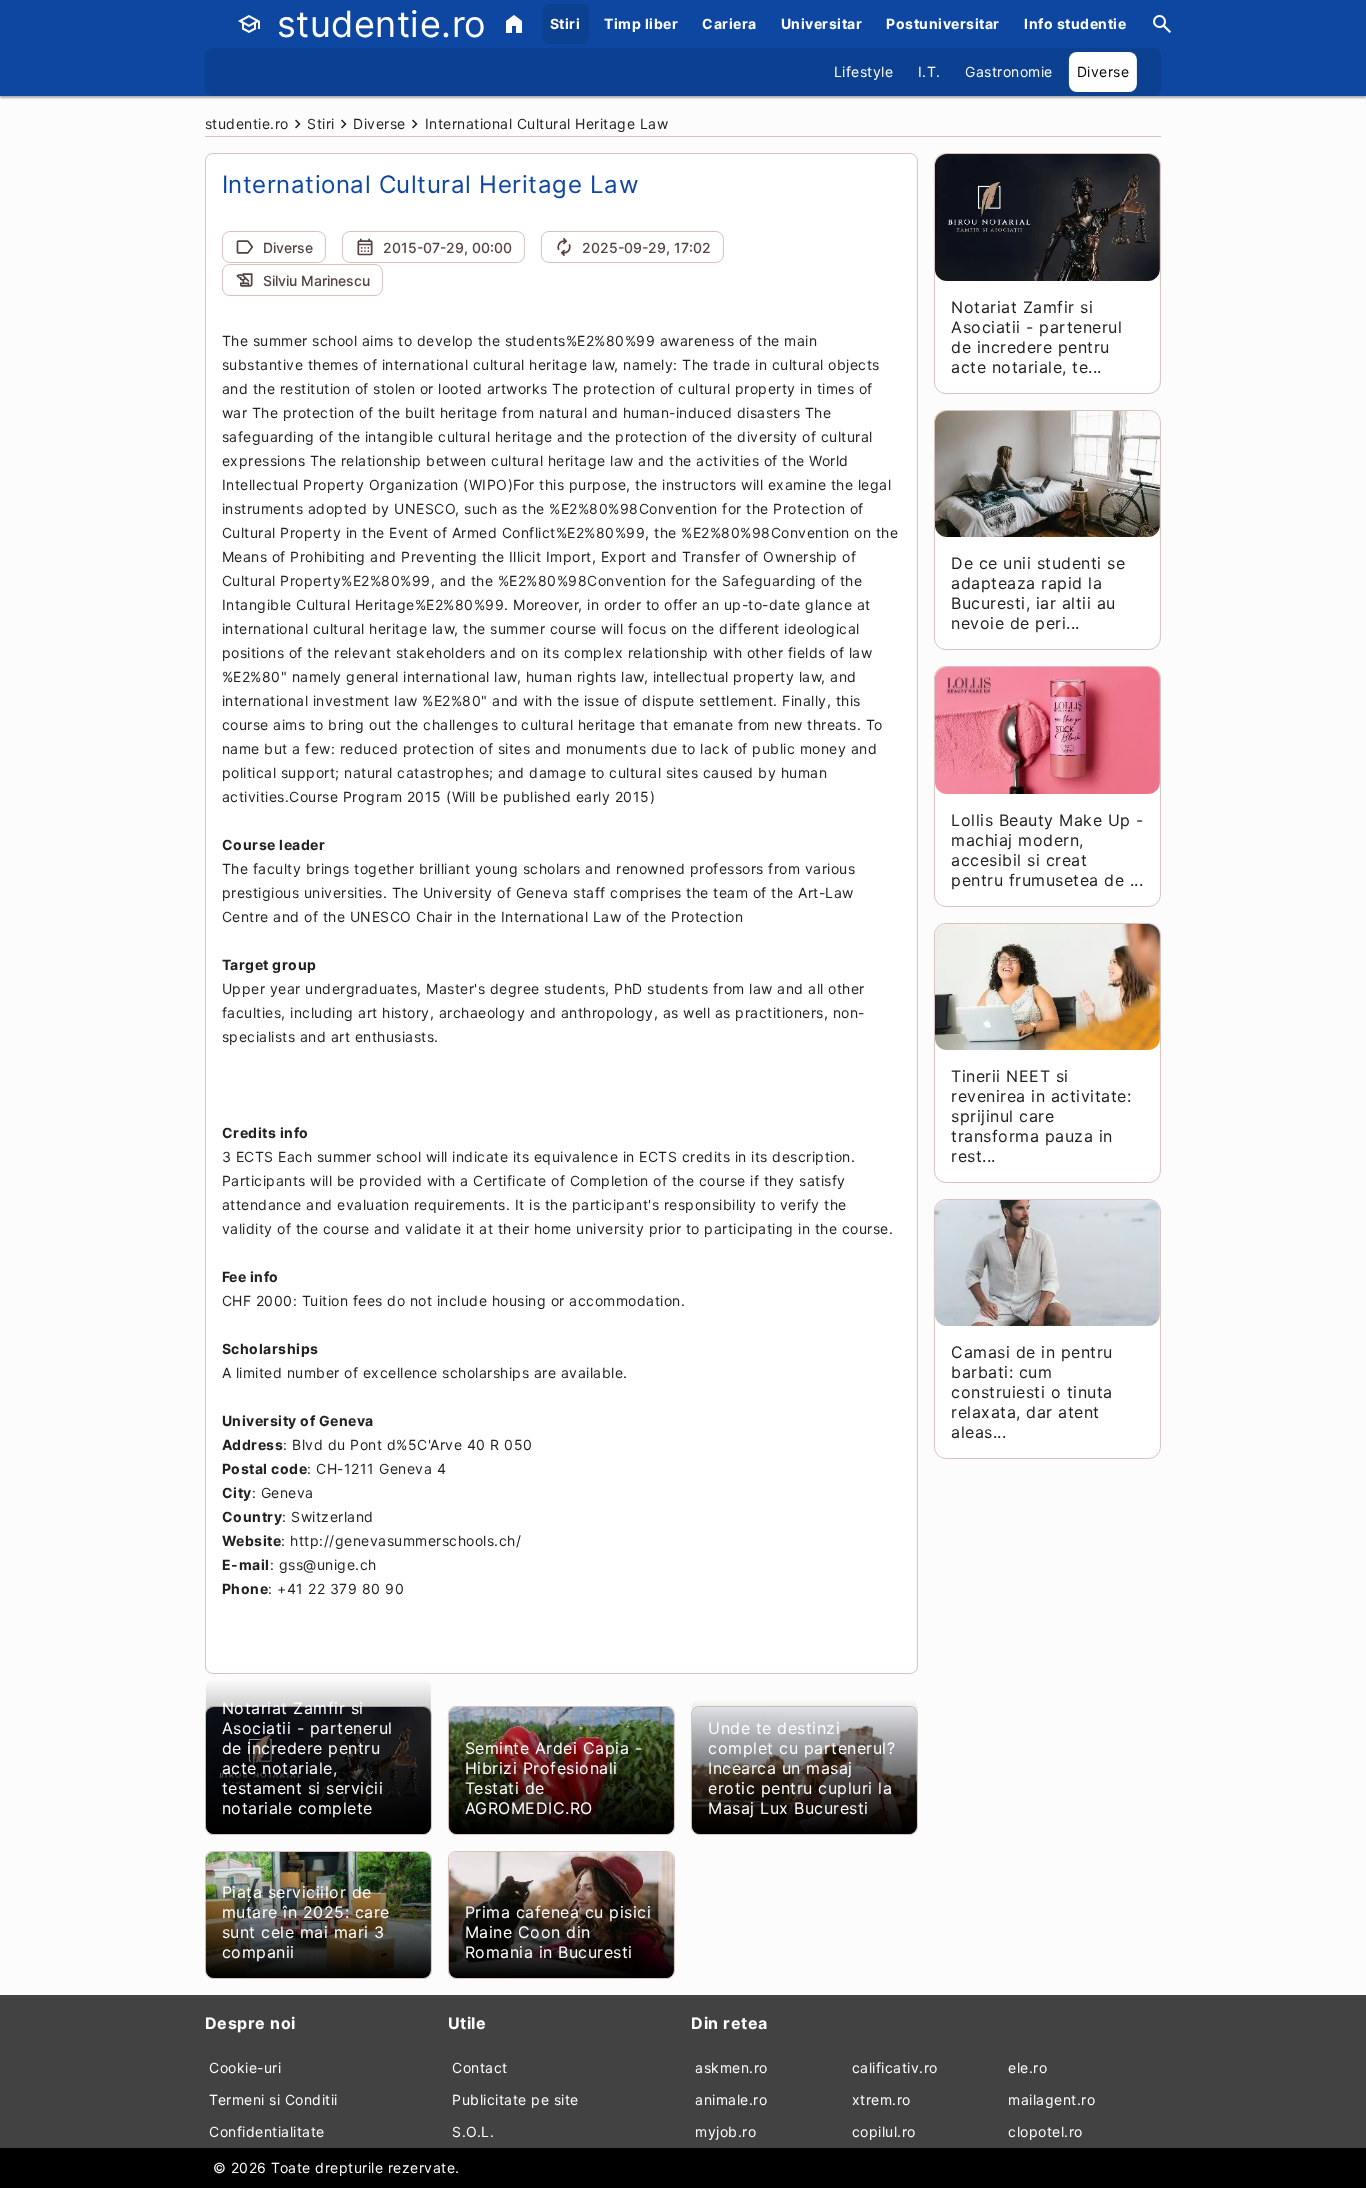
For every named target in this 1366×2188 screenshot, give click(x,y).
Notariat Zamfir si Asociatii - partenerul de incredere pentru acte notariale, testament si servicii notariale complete (307, 1758)
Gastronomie (1009, 71)
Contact (480, 2067)
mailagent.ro (1051, 2099)
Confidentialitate (267, 2131)
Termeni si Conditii (273, 2099)
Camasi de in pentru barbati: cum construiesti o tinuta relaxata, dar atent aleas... (1032, 1392)
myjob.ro (725, 2131)
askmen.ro (731, 2067)
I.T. (929, 71)
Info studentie (1075, 23)
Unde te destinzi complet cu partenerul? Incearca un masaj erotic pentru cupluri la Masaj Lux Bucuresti (801, 1768)
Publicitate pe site (515, 2099)
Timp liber (641, 23)
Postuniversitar (943, 23)
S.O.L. (473, 2131)
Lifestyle (864, 71)
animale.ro (731, 2099)
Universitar (822, 23)
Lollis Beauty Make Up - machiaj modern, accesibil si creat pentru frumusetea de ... (1047, 850)
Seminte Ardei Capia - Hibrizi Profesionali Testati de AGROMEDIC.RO (554, 1778)
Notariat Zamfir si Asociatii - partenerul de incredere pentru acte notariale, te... (1036, 337)
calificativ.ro (895, 2067)
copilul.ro (884, 2131)
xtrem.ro (881, 2099)
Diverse (1103, 71)
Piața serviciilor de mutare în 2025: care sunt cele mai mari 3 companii (306, 1922)
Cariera (729, 23)
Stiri (565, 23)
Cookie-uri (245, 2067)
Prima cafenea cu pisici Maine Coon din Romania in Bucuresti (558, 1932)
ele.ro (1027, 2067)
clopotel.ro (1045, 2131)
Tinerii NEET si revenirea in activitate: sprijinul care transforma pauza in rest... (1041, 1116)
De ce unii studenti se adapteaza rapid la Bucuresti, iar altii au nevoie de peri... (1038, 593)
